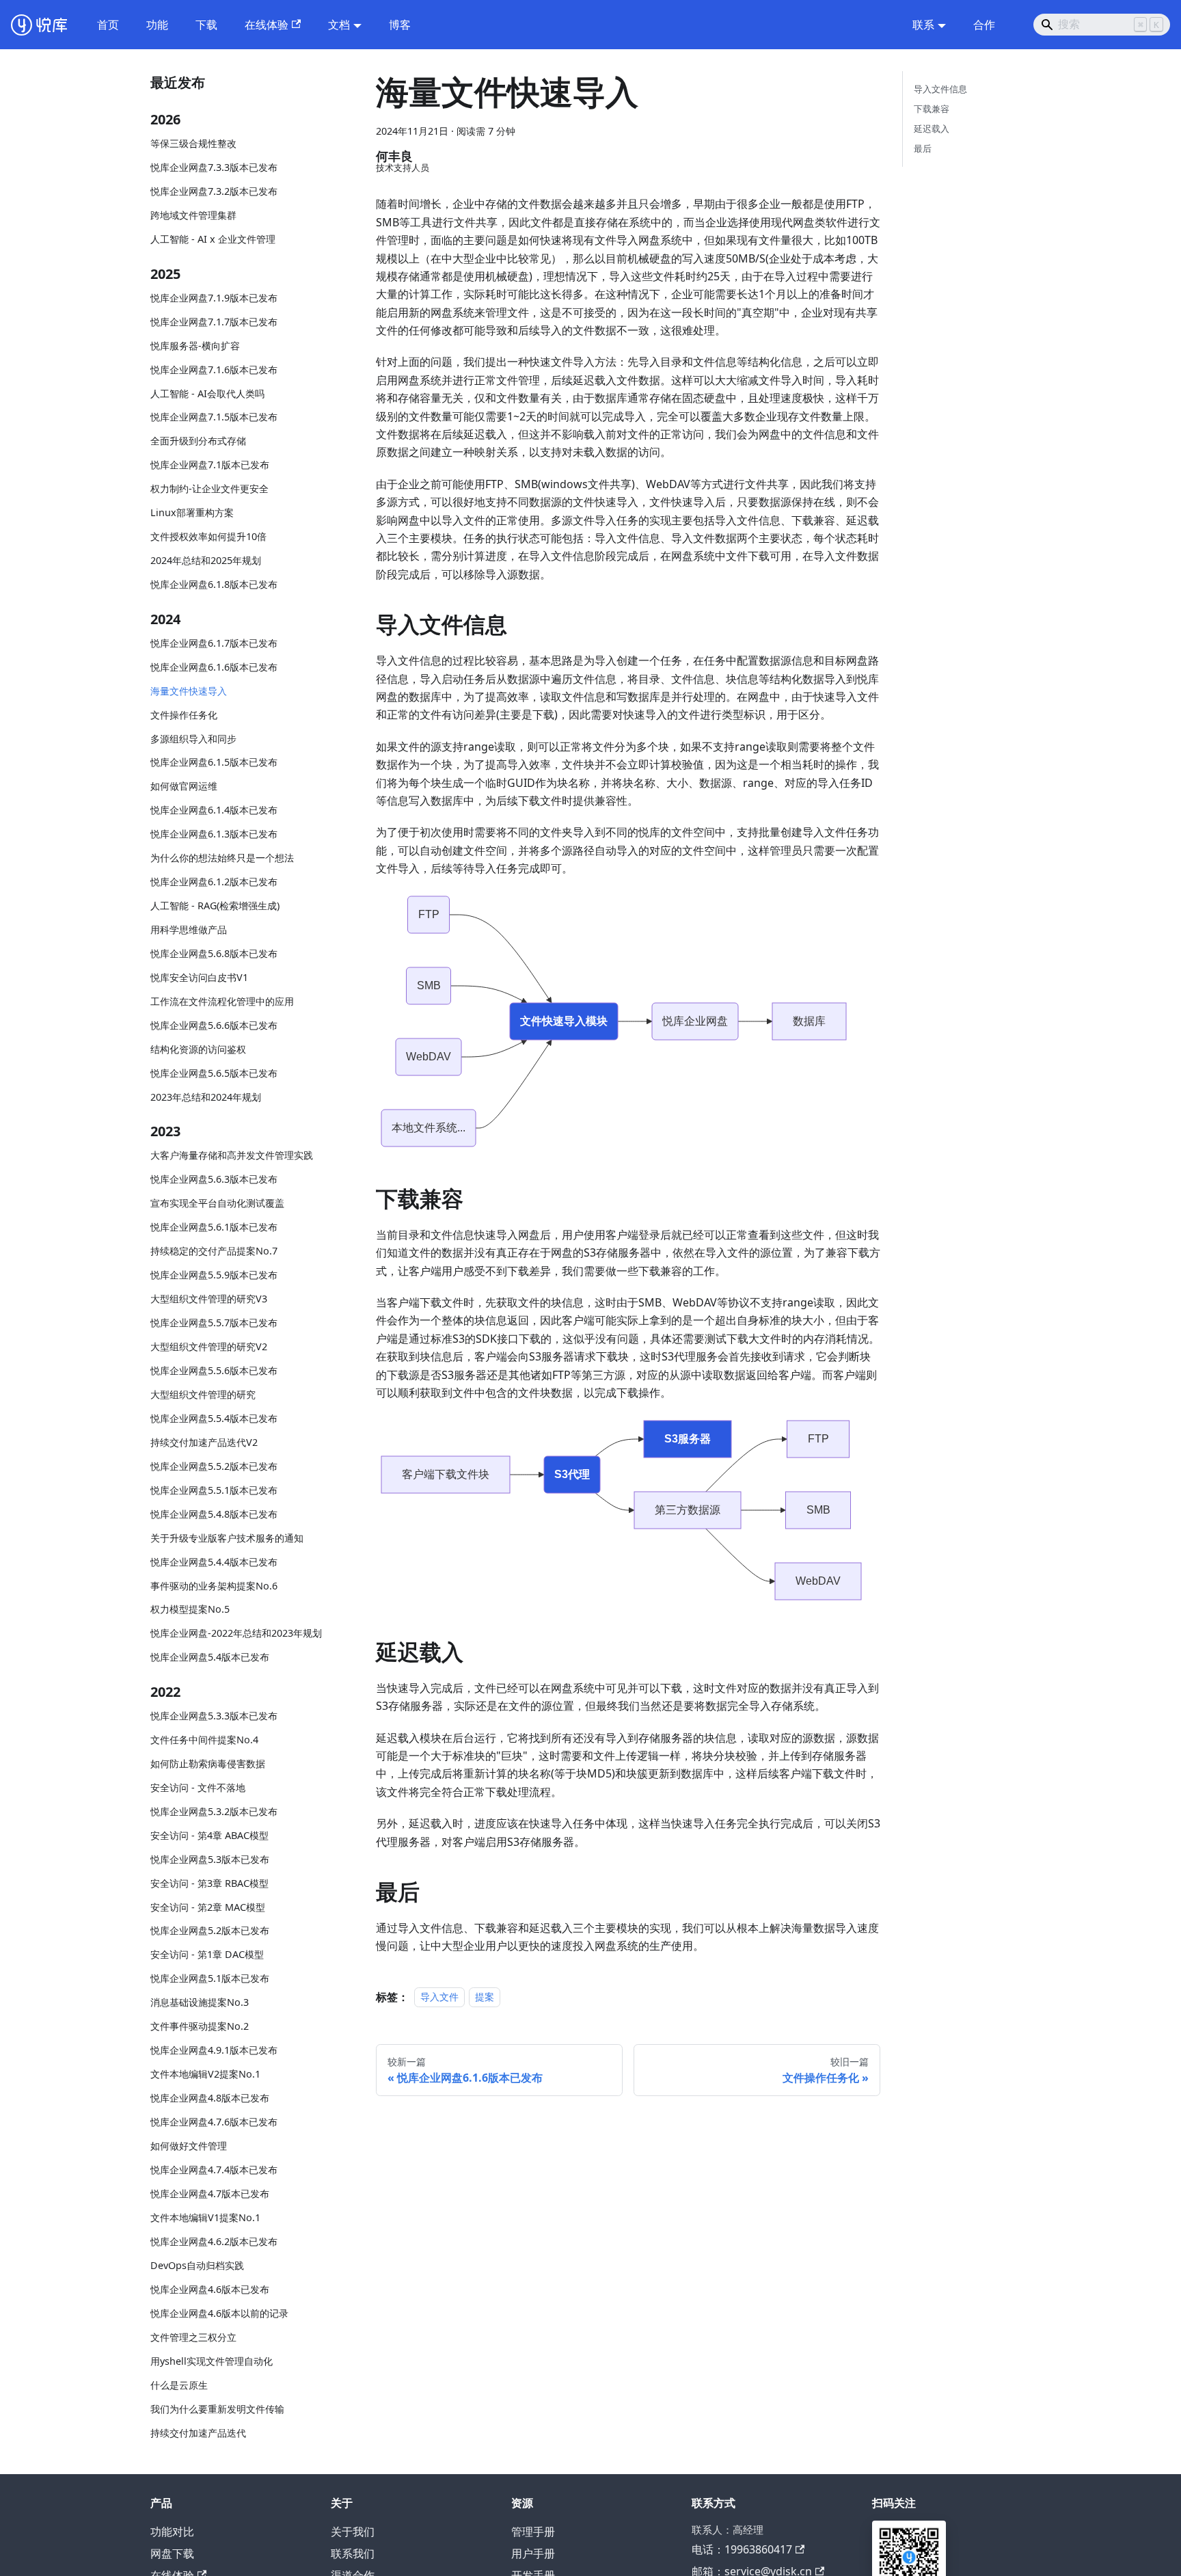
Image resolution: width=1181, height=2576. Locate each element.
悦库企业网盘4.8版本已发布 (210, 2098)
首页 (108, 25)
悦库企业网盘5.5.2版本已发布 (214, 1466)
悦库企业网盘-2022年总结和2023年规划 (236, 1634)
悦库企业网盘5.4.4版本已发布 (214, 1562)
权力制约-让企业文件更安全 (209, 489)
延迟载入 (932, 129)
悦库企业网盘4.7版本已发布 (210, 2193)
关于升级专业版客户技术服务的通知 (227, 1538)
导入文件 (439, 1997)
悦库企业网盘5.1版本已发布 (210, 1979)
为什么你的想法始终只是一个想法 (222, 858)
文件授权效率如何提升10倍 (208, 537)
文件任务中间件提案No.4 (204, 1740)
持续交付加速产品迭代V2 (204, 1442)
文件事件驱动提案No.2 (200, 2027)
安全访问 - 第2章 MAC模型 (208, 1907)
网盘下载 (172, 2553)
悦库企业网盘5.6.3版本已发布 (214, 1180)
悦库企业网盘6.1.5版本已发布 (214, 763)
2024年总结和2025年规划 (206, 561)
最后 (923, 148)
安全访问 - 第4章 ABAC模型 (209, 1835)
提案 (485, 1997)
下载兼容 (932, 109)
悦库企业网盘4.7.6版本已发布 (214, 2122)
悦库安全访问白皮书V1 (199, 977)
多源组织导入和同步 (193, 739)
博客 (400, 25)
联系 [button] (923, 25)
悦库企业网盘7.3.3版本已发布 (214, 168)
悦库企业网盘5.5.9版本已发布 (214, 1275)
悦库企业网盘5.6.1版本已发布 (214, 1227)
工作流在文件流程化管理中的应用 (222, 1001)
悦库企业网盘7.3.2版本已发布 (214, 192)
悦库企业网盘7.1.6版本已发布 (214, 370)
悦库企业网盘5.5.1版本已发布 (214, 1490)
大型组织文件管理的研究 (203, 1394)
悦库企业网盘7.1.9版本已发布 (214, 298)
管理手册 (533, 2532)
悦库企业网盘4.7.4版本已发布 (214, 2170)
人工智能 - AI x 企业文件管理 (213, 240)
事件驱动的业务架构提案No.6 (214, 1586)
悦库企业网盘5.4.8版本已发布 (214, 1514)
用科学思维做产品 (189, 930)
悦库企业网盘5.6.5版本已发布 (214, 1073)
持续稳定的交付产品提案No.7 (214, 1251)
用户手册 (533, 2553)
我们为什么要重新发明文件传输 (217, 2409)
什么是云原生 (179, 2385)
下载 (206, 25)
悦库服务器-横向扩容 (195, 346)
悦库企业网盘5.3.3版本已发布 (214, 1716)
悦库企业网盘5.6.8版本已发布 (214, 954)
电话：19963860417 (742, 2549)
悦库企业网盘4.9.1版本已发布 (214, 2051)
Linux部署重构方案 (192, 513)
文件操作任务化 (184, 715)
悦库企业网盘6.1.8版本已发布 (214, 585)
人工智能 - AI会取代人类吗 (207, 393)
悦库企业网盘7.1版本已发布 (210, 465)
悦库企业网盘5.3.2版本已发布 (214, 1811)
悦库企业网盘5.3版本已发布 (210, 1859)
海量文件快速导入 (189, 691)
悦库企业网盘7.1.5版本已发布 (214, 417)
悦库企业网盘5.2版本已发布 (210, 1931)
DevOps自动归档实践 (197, 2265)
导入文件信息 (940, 89)
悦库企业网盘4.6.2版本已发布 (214, 2241)
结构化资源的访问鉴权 (198, 1049)
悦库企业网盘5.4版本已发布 (210, 1658)
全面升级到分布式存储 (198, 441)
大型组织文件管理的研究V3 (209, 1299)
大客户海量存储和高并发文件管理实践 (232, 1156)
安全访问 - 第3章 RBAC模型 (209, 1883)
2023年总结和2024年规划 (206, 1097)
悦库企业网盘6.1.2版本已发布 (214, 882)
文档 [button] (339, 25)
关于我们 (353, 2532)
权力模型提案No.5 (190, 1610)
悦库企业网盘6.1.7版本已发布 (214, 643)
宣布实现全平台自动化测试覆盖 (217, 1204)
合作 (984, 25)
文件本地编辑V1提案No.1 (205, 2217)
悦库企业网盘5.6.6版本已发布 (214, 1025)
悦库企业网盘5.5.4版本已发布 (214, 1418)
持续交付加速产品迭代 (198, 2433)
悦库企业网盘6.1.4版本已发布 (214, 810)
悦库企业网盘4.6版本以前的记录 (219, 2313)
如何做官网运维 (184, 787)
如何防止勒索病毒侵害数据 (208, 1763)
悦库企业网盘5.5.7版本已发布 (214, 1323)
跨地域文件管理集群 (193, 216)
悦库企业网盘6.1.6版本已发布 (214, 667)
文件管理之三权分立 (193, 2337)
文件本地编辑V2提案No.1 (205, 2075)
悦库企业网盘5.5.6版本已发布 (214, 1370)
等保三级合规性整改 (193, 144)
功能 (157, 25)
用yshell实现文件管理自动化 (212, 2361)
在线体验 (267, 25)
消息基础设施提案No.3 (200, 2003)
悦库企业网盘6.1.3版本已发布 (214, 834)
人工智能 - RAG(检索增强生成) (215, 906)
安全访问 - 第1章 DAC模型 (207, 1955)
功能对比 (172, 2532)
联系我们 (353, 2553)
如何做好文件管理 (189, 2146)
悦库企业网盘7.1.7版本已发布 (214, 322)
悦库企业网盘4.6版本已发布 (210, 2289)
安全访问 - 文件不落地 (198, 1787)
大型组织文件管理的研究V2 (209, 1346)
